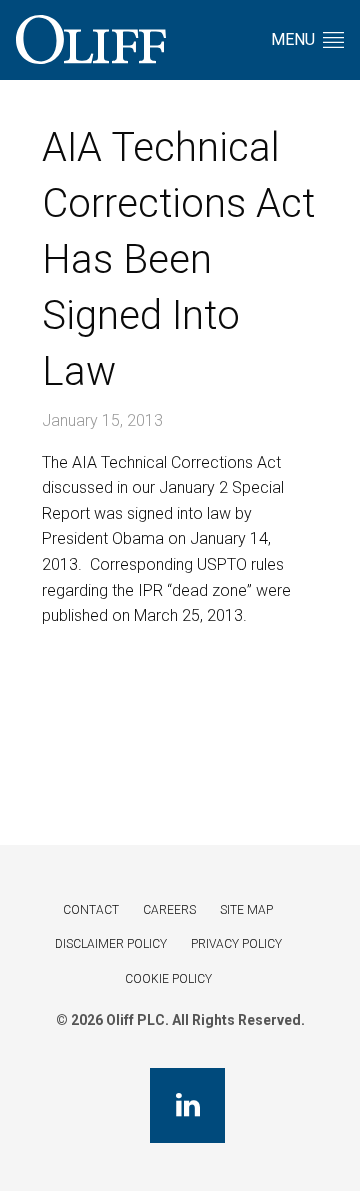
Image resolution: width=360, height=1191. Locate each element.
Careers (169, 910)
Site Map (246, 910)
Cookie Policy (168, 979)
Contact (91, 910)
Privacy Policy (236, 944)
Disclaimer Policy (111, 944)
